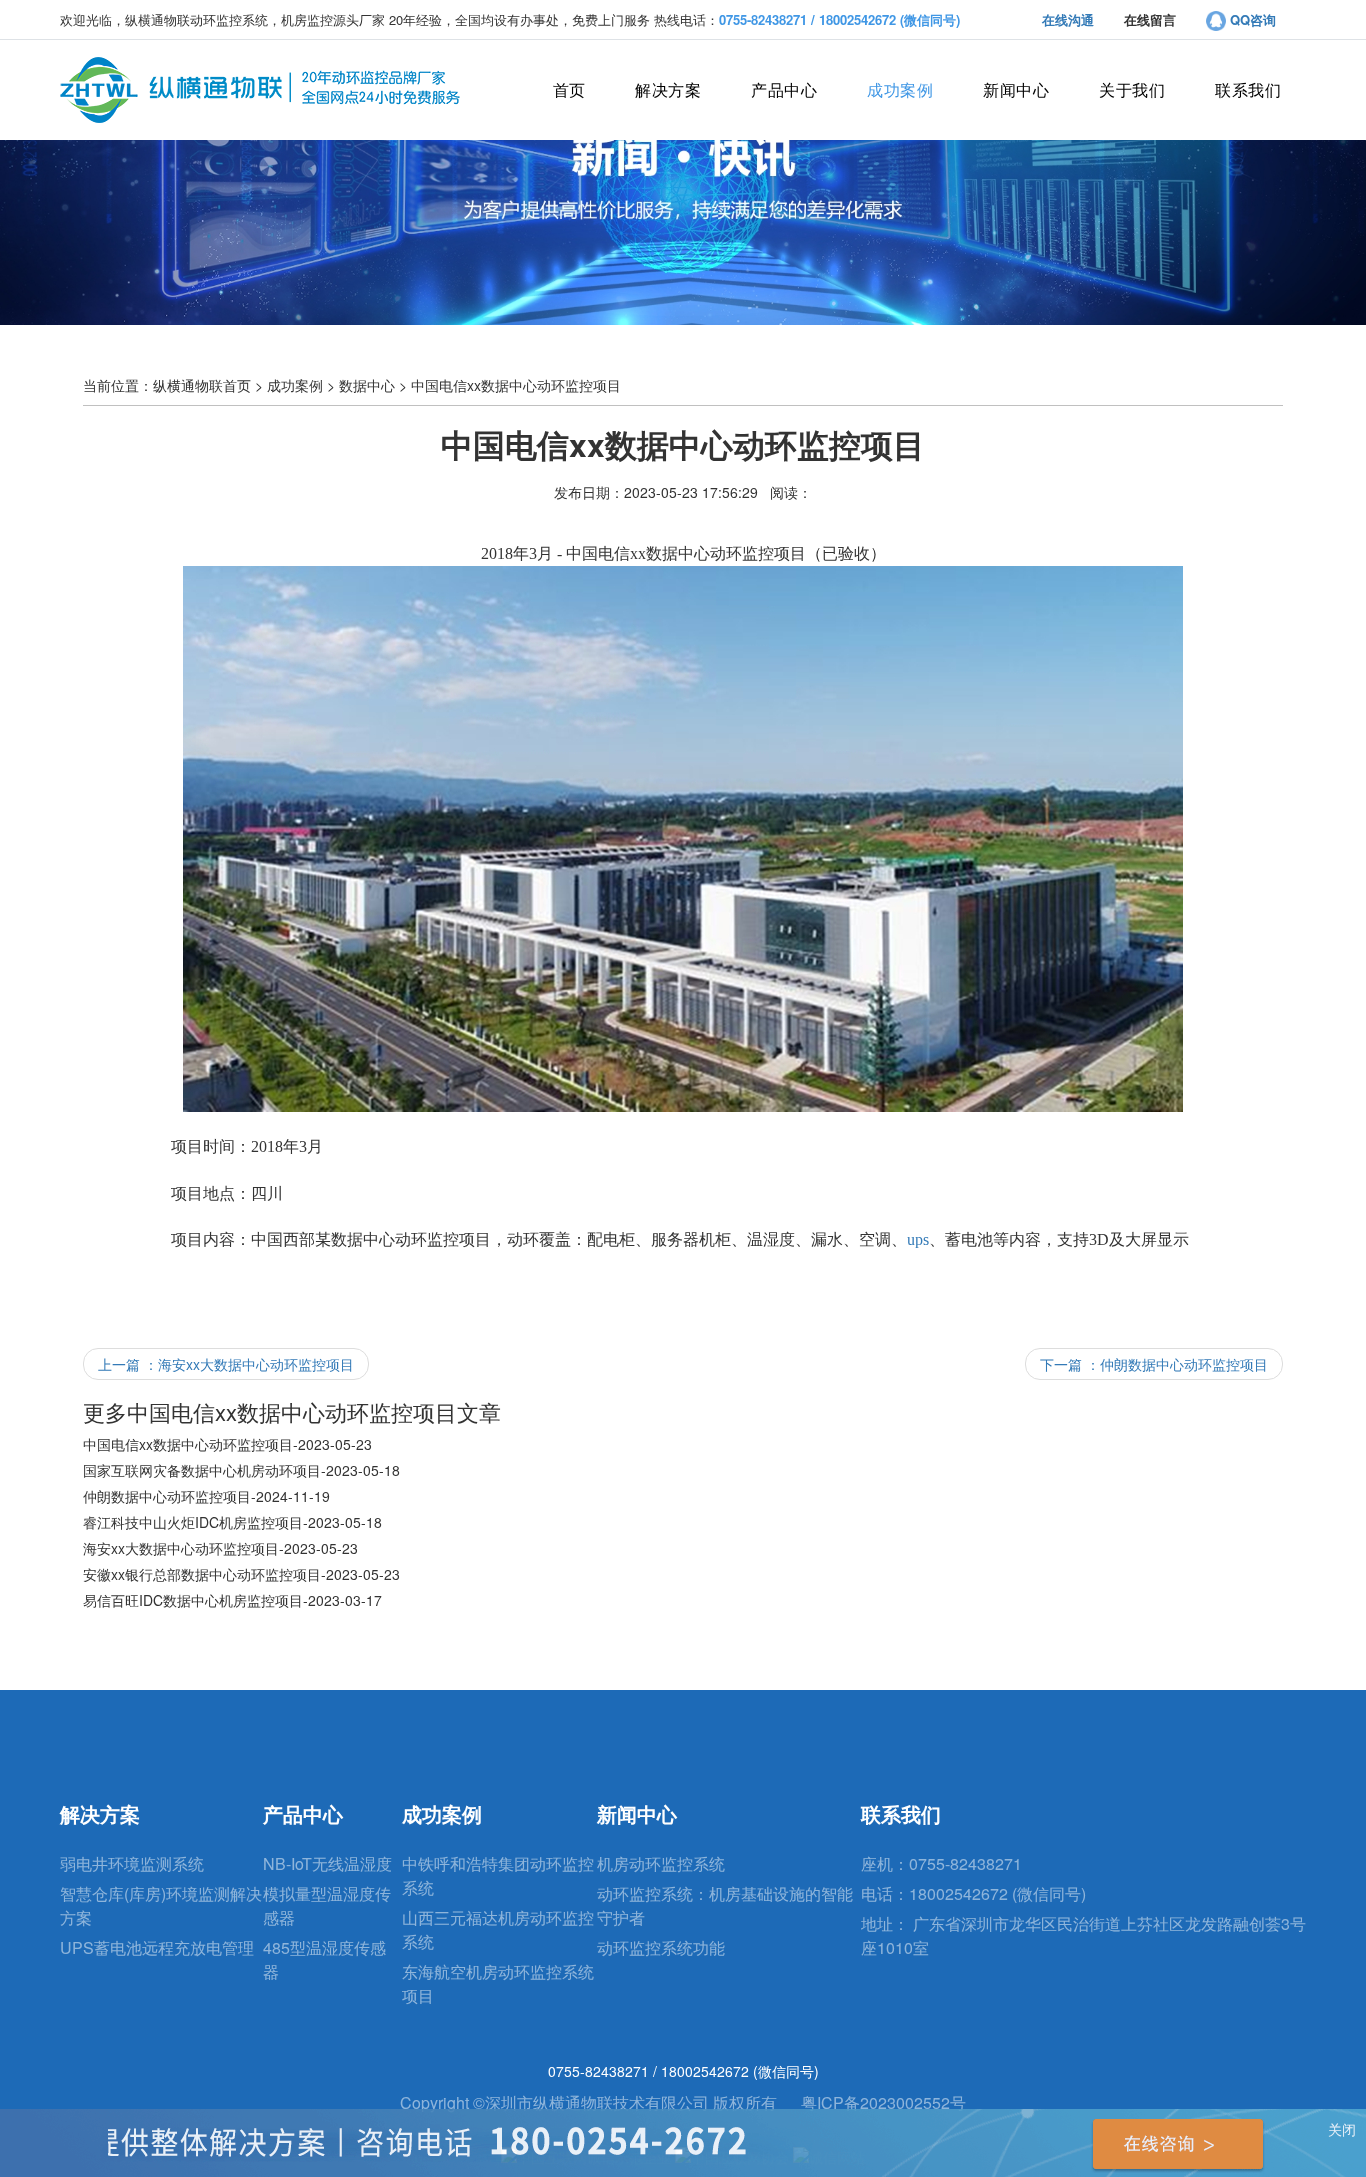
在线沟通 (1068, 19)
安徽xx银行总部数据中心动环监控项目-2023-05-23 (241, 1574)
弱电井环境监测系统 (132, 1863)
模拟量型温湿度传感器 (327, 1905)
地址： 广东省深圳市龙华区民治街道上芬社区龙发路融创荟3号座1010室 (1083, 1935)
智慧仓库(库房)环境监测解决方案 (161, 1905)
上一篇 (226, 1364)
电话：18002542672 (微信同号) (973, 1893)
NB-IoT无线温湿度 (327, 1863)
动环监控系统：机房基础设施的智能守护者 (725, 1905)
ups (918, 1239)
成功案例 (295, 385)
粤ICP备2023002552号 (883, 2102)
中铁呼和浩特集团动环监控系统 (498, 1875)
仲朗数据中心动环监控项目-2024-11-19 (206, 1496)
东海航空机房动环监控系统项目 (498, 1983)
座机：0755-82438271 (941, 1863)
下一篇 (1154, 1364)
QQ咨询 (1251, 19)
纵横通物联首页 (202, 385)
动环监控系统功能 (661, 1947)
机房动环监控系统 (661, 1863)
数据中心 (367, 385)
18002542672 (707, 2071)
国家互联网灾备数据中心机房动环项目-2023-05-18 (241, 1470)
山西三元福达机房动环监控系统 (498, 1929)
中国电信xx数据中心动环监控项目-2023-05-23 (227, 1444)
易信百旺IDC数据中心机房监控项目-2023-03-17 (232, 1600)
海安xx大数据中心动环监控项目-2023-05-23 (220, 1548)
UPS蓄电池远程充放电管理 (157, 1947)
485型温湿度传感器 (324, 1959)
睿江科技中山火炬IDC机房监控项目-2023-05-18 (232, 1522)
